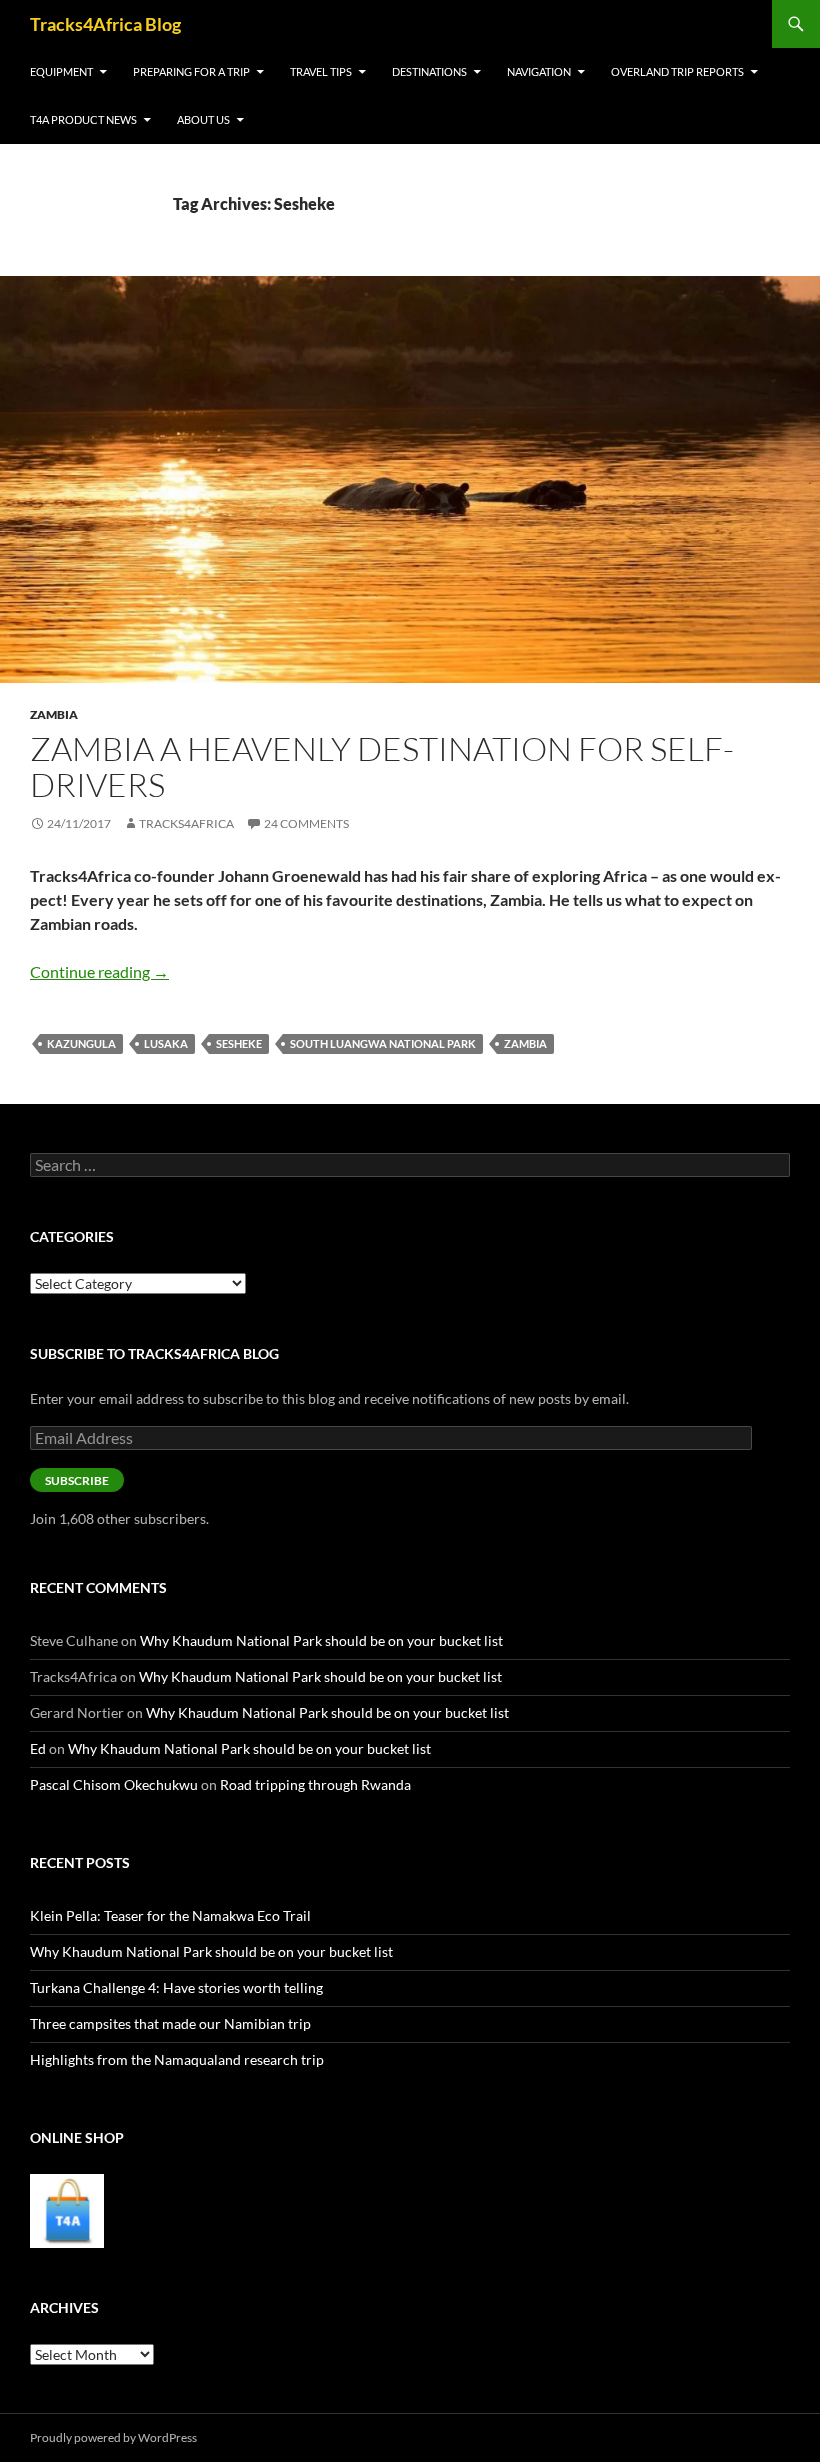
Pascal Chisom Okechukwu (114, 1784)
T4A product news (83, 119)
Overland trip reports (677, 71)
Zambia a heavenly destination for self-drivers (382, 766)
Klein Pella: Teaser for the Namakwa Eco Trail (170, 1915)
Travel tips (321, 71)
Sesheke (239, 1043)
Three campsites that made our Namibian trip (170, 2023)
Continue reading (99, 971)
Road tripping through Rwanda (315, 1784)
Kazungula (81, 1043)
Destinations (429, 71)
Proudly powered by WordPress (113, 2437)
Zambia (54, 714)
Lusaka (166, 1043)
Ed (38, 1748)
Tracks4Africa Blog (105, 24)
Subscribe (77, 1480)
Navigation (539, 71)
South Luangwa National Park (383, 1043)
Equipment (61, 71)
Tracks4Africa (186, 823)
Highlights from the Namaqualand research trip (177, 2059)
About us (203, 119)
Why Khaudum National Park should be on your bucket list (321, 1640)
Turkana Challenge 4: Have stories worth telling (176, 1987)
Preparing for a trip (191, 71)
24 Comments (306, 823)
